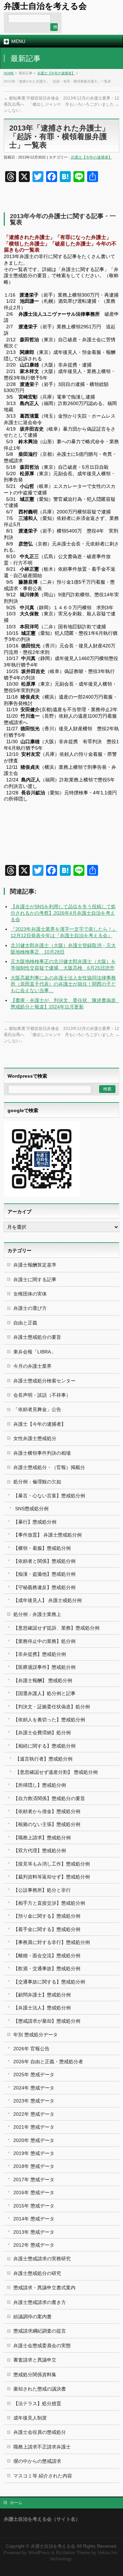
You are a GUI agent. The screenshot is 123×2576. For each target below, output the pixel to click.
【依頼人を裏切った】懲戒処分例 (49, 1720)
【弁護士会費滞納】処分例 (42, 1733)
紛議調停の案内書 (32, 2317)
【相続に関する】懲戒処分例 (44, 1746)
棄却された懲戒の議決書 (40, 2389)
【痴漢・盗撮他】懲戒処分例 (44, 1574)
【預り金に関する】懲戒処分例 (47, 1916)
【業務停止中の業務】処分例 (44, 1641)
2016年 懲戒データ (34, 2192)
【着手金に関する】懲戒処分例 (47, 1929)
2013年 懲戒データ (34, 2232)
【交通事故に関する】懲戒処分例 (49, 1982)
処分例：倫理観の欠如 (37, 1482)
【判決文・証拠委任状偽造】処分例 (52, 1707)
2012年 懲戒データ (34, 2245)
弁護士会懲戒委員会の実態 (42, 2346)
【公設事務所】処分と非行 (42, 1890)
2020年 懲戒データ (34, 2140)
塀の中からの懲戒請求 (37, 2461)
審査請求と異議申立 (35, 2360)
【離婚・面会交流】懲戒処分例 (47, 1956)
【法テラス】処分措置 (37, 2403)
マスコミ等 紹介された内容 (43, 2476)
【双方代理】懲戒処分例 (40, 1851)
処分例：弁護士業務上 (37, 1614)
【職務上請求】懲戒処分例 (42, 1838)
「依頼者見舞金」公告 (37, 1409)
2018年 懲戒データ (34, 2166)
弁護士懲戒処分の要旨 (37, 1337)
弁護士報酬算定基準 (35, 1265)
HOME (9, 73)
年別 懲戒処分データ (36, 2035)
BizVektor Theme (73, 2553)
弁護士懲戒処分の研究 (37, 2273)
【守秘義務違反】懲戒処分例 (44, 1587)
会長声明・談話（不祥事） (42, 1395)
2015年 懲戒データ (34, 2206)
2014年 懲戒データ (34, 2219)
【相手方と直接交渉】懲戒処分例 (49, 1903)
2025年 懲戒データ (34, 2075)
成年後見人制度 (30, 2418)
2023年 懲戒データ (34, 2101)
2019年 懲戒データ (34, 2153)
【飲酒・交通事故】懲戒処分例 (47, 1968)
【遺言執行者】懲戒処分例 (44, 1759)
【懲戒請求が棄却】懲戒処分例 (47, 2021)
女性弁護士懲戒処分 (35, 1438)
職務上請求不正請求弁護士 (42, 2447)
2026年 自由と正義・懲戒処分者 (48, 2062)
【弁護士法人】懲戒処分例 (42, 2008)
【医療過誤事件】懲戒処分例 (44, 1667)
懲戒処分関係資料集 (35, 2375)
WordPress (39, 2553)
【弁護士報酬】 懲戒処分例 (43, 1680)
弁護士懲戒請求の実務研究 (42, 2259)
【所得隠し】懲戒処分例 (40, 1785)
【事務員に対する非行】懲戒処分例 (52, 1942)
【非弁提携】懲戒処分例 (40, 1654)
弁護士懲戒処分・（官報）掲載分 (49, 1467)
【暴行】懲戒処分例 (35, 1522)
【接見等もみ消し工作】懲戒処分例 (52, 1864)
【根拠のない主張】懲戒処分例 (47, 1824)
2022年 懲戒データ (34, 2114)
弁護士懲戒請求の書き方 (40, 2302)
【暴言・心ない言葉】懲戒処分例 (49, 1496)
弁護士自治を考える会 (45, 6)
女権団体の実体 (30, 1294)
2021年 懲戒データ (34, 2127)
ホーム (16, 2503)
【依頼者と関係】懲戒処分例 (44, 1561)
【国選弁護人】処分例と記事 (44, 1693)
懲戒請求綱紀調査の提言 (40, 2331)
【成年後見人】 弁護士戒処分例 (47, 1600)
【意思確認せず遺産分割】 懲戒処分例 (56, 1772)
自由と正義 (25, 1323)
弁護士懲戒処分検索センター (44, 1381)
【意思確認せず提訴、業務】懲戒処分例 (56, 1628)
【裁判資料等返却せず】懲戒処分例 (52, 1877)
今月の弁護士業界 (32, 1366)
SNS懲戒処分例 (32, 1509)
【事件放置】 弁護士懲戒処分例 (47, 1535)
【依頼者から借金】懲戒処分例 (47, 1811)
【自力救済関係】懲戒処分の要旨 (49, 1798)
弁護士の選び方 (30, 1308)
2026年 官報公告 (31, 2049)
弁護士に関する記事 (35, 1279)
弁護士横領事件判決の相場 (42, 1453)
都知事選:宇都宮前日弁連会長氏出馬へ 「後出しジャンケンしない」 (32, 104)
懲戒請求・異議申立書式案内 (44, 2288)
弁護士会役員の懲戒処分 (40, 2432)
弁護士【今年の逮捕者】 (56, 73)
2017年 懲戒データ (34, 2180)
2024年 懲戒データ (34, 2088)
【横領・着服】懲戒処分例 (42, 1548)
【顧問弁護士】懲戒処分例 (42, 1995)
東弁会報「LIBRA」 (35, 1352)
